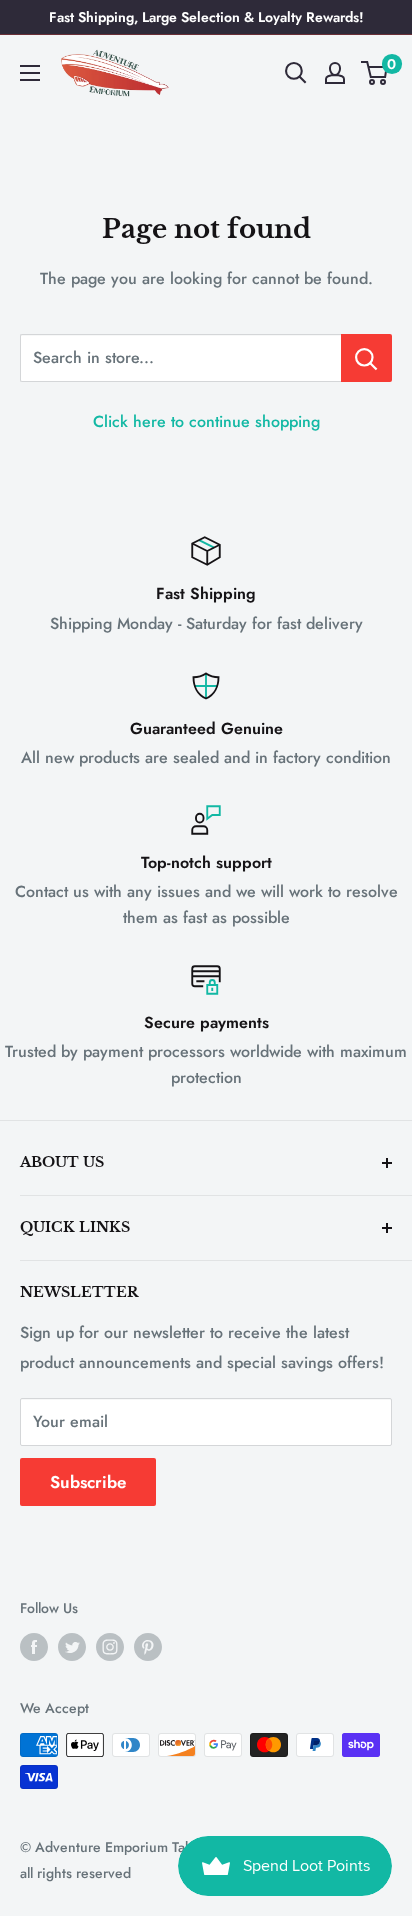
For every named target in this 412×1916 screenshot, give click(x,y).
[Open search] (296, 73)
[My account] (335, 73)
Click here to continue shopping (206, 421)
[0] (375, 73)
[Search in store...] (366, 358)
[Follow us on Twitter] (72, 1646)
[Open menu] (30, 73)
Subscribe (88, 1482)
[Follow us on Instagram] (110, 1646)
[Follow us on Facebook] (34, 1646)
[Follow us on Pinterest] (148, 1646)
